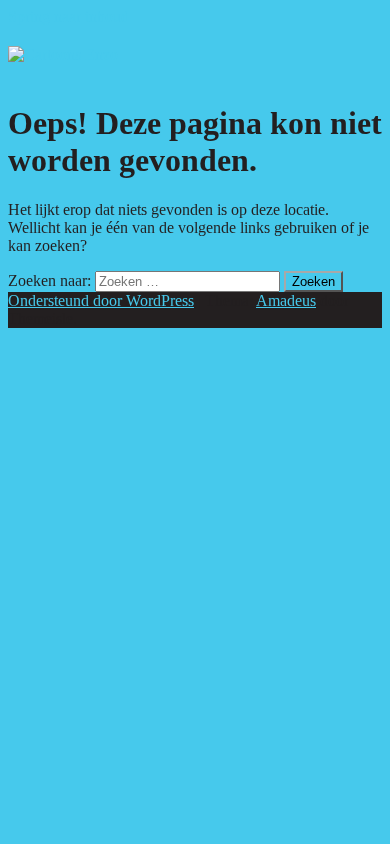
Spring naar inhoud (68, 16)
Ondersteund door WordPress (101, 300)
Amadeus (286, 300)
